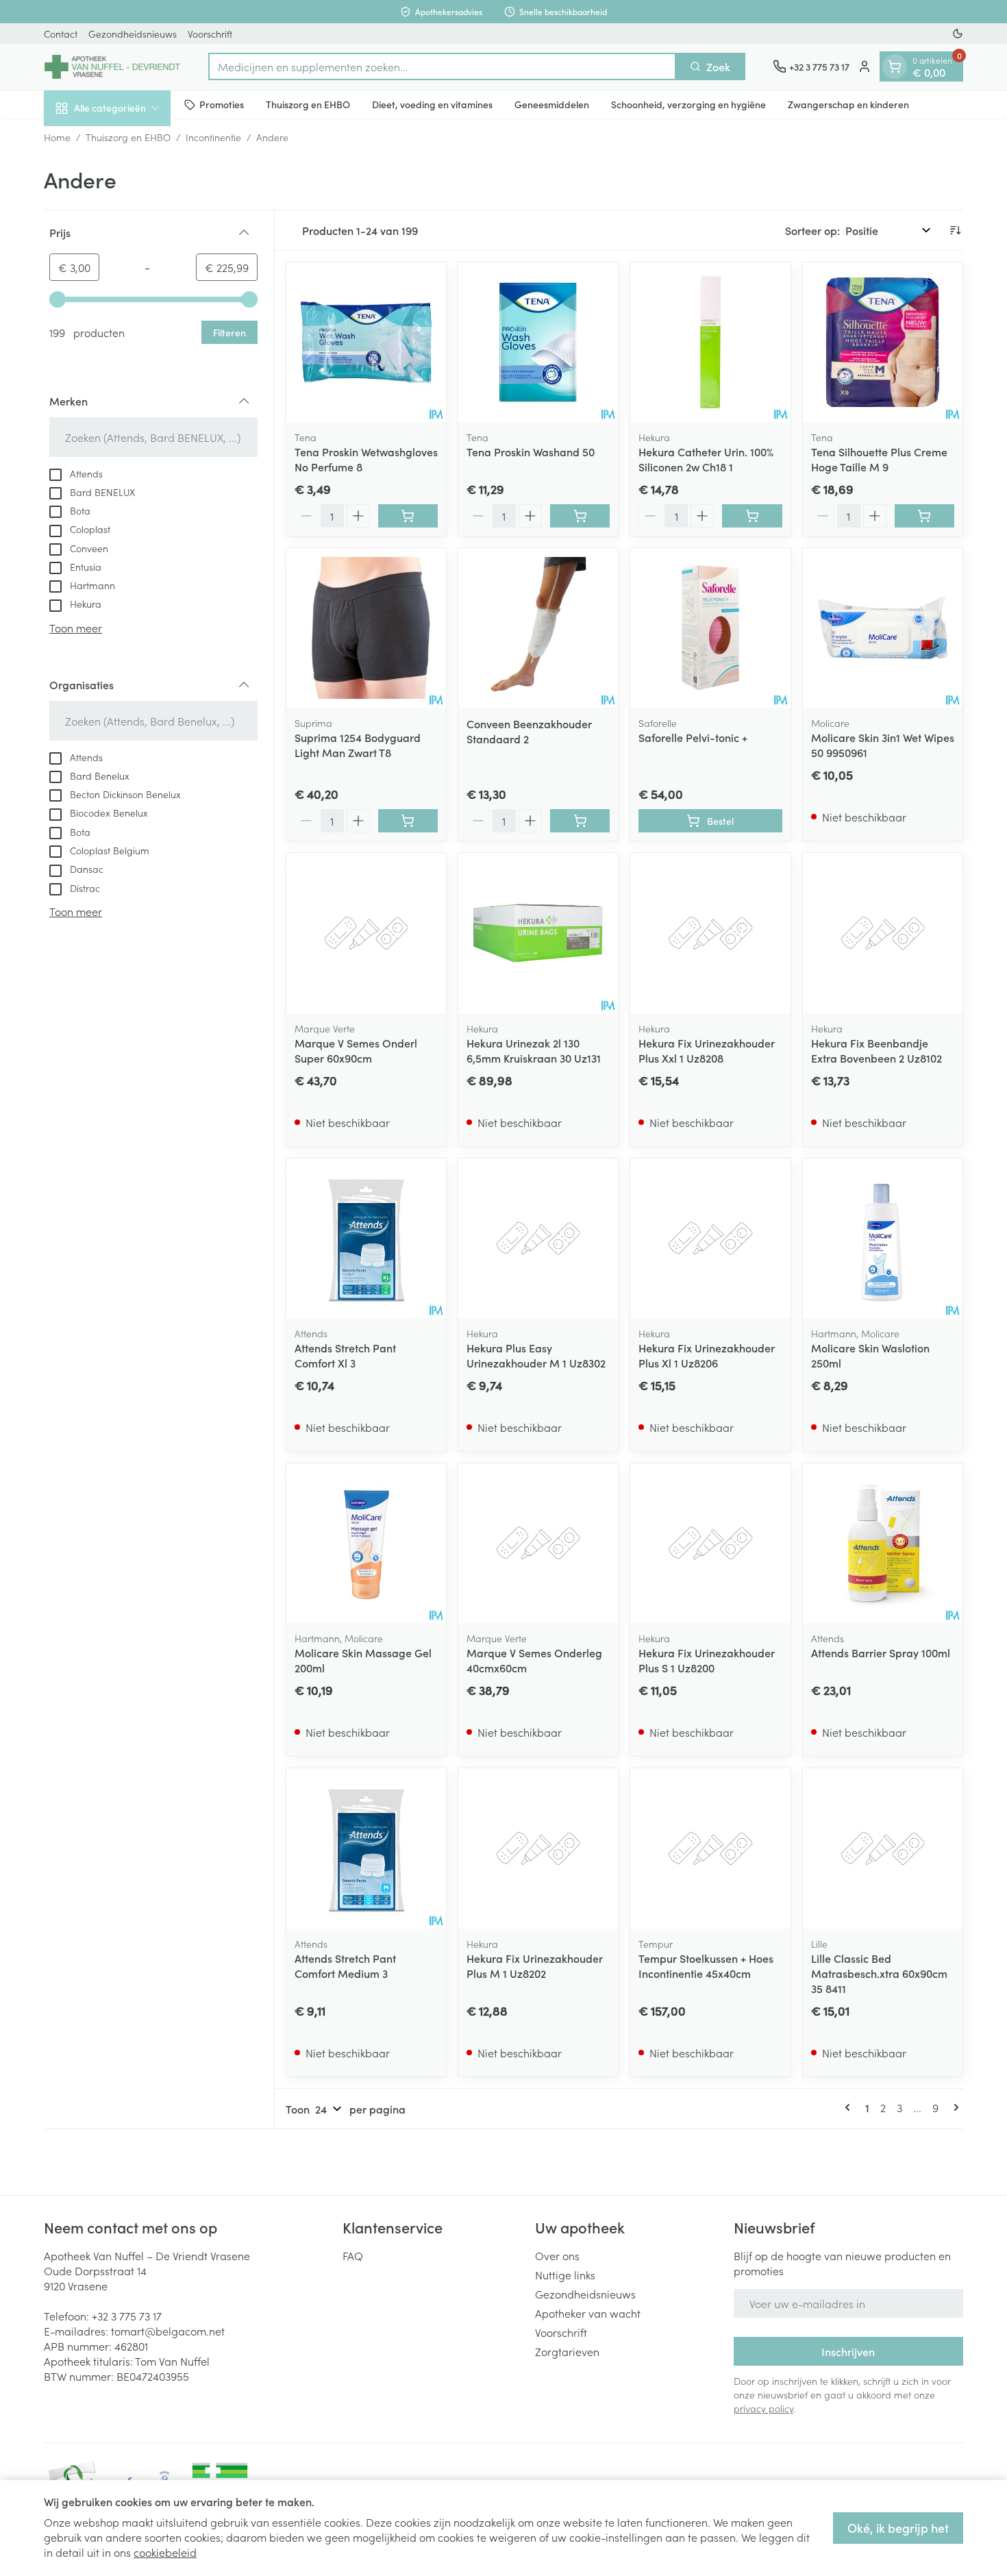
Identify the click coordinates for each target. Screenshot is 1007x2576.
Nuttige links (565, 2275)
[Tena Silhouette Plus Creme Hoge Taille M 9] (883, 342)
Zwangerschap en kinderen (848, 104)
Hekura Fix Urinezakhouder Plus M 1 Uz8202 (535, 1966)
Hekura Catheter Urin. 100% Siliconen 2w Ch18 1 (706, 459)
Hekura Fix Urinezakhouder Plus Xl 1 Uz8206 (707, 1355)
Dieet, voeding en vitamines (432, 104)
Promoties (222, 104)
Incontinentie (213, 137)
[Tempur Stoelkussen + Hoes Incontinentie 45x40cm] (710, 1848)
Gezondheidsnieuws (133, 34)
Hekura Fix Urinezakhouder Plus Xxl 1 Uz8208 (707, 1050)
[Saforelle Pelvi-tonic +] (710, 628)
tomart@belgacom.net (168, 2331)
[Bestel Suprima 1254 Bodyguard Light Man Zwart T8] (408, 821)
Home (57, 137)
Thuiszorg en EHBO (308, 104)
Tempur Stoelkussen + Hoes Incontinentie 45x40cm (706, 1966)
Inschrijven (848, 2351)
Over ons (557, 2255)
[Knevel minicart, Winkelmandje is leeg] (895, 66)
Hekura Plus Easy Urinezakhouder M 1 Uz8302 (536, 1355)
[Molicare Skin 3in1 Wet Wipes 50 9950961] (883, 628)
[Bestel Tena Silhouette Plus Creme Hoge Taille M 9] (924, 516)
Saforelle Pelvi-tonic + (693, 737)
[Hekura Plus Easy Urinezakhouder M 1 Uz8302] (538, 1238)
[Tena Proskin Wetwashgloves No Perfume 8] (366, 342)
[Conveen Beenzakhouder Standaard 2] (538, 628)
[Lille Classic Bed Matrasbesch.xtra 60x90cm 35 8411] (883, 1848)
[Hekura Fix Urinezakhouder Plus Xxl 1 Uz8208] (710, 933)
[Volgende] (954, 2107)
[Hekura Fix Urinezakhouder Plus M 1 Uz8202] (538, 1848)
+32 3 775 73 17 (127, 2316)
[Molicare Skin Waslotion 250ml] (883, 1238)
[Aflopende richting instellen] (955, 230)
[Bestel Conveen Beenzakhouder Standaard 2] (580, 821)
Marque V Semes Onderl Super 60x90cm (356, 1050)
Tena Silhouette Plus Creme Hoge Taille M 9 (879, 459)
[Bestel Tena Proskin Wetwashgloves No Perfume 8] (408, 516)
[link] (850, 2107)
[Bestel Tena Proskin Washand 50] (580, 516)
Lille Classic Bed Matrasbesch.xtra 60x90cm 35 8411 (879, 1973)
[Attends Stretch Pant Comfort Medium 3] (366, 1848)
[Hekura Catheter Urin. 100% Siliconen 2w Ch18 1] (710, 342)
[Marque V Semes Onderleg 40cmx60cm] (538, 1543)
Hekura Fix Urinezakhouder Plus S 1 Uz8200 (707, 1660)
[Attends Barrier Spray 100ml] (883, 1543)
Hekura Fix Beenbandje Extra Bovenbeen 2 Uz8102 (877, 1050)
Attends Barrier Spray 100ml (881, 1652)
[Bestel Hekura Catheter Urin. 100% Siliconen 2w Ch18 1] (752, 516)
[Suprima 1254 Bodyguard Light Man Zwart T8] (366, 628)
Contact (61, 34)
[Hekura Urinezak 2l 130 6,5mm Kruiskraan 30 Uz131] (538, 933)
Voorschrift (210, 34)
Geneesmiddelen (552, 104)
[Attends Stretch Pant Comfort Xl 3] (366, 1238)
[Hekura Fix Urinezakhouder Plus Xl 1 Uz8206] (710, 1238)
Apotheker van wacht (588, 2313)
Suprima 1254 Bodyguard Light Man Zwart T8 (358, 745)
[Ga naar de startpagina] (112, 67)
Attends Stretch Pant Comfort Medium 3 (345, 1966)
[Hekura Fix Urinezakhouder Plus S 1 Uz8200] (710, 1543)
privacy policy (763, 2408)
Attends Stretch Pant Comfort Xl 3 (345, 1355)
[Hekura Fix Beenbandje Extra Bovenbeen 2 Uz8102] (883, 933)
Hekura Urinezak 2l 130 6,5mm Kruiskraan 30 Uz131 (534, 1050)
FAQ (353, 2255)
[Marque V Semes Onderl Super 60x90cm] (366, 933)
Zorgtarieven (567, 2351)
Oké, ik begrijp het (898, 2528)
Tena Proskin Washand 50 (531, 451)
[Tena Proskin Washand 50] (538, 342)
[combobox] (442, 66)
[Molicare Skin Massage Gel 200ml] (366, 1543)
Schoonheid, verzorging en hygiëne (688, 104)
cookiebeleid (165, 2552)
